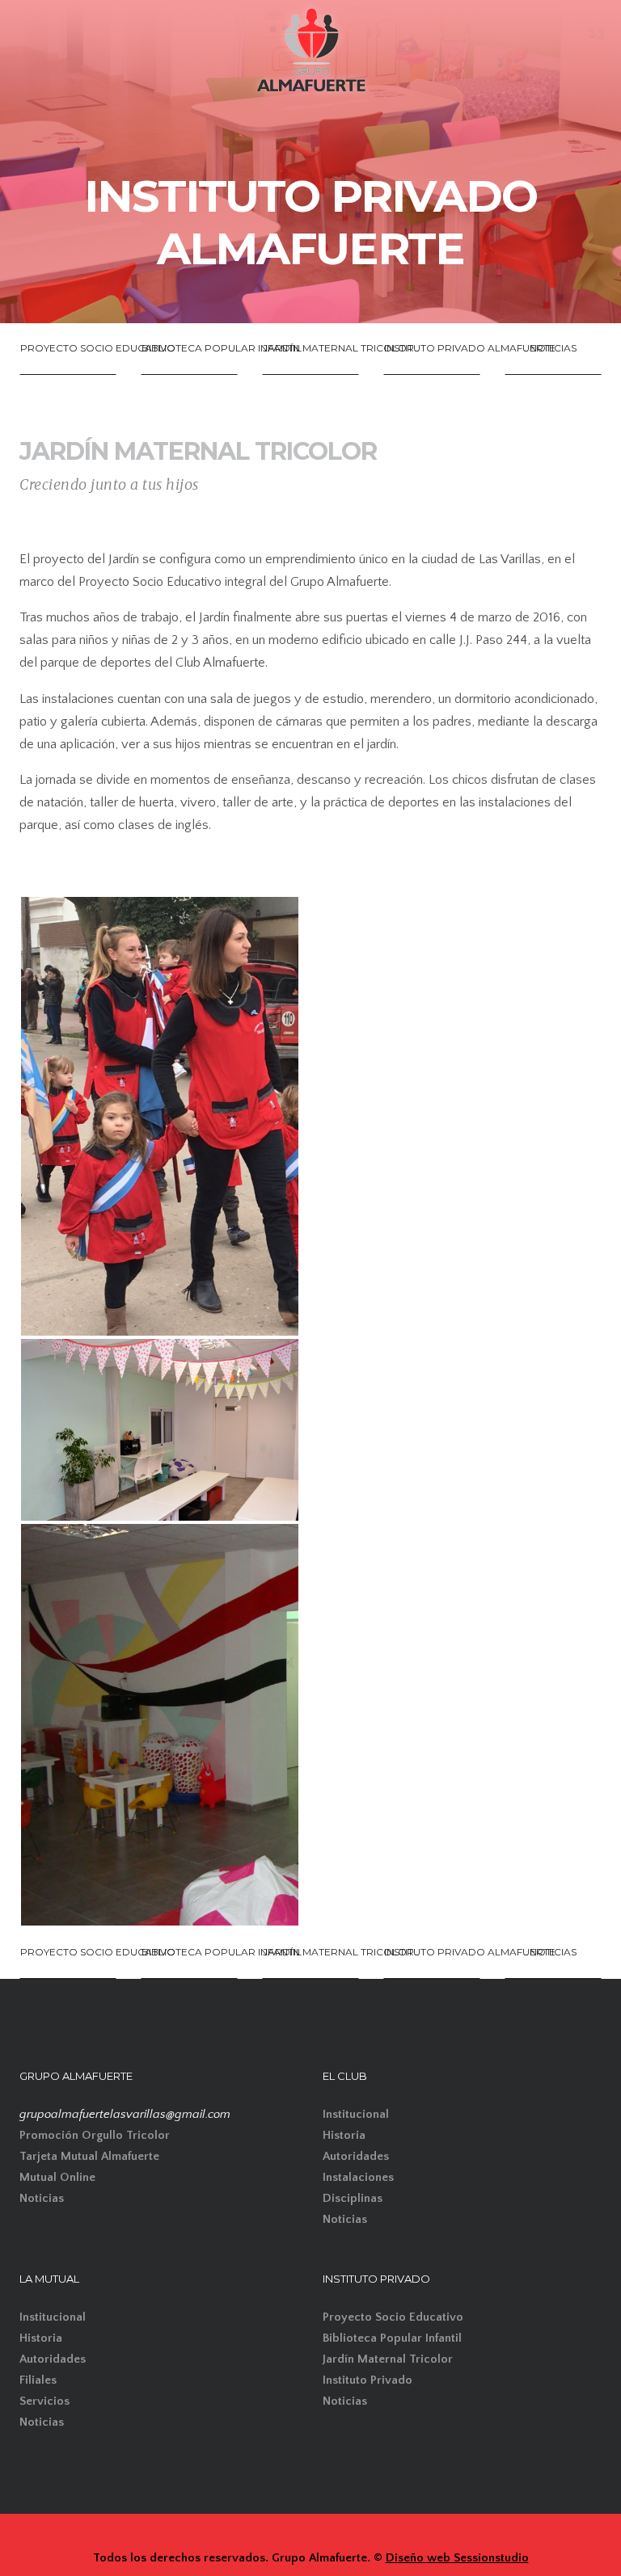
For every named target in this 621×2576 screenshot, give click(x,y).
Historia (344, 2135)
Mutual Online (57, 2177)
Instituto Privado (368, 2380)
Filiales (38, 2380)
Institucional (356, 2114)
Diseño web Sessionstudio (457, 2558)
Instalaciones (358, 2177)
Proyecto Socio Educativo (393, 2317)
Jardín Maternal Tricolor (388, 2359)
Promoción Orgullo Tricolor (95, 2135)
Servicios (44, 2401)
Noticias (42, 2198)
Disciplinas (353, 2198)
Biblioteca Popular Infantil (392, 2338)
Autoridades (356, 2156)
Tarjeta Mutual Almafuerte (89, 2156)
